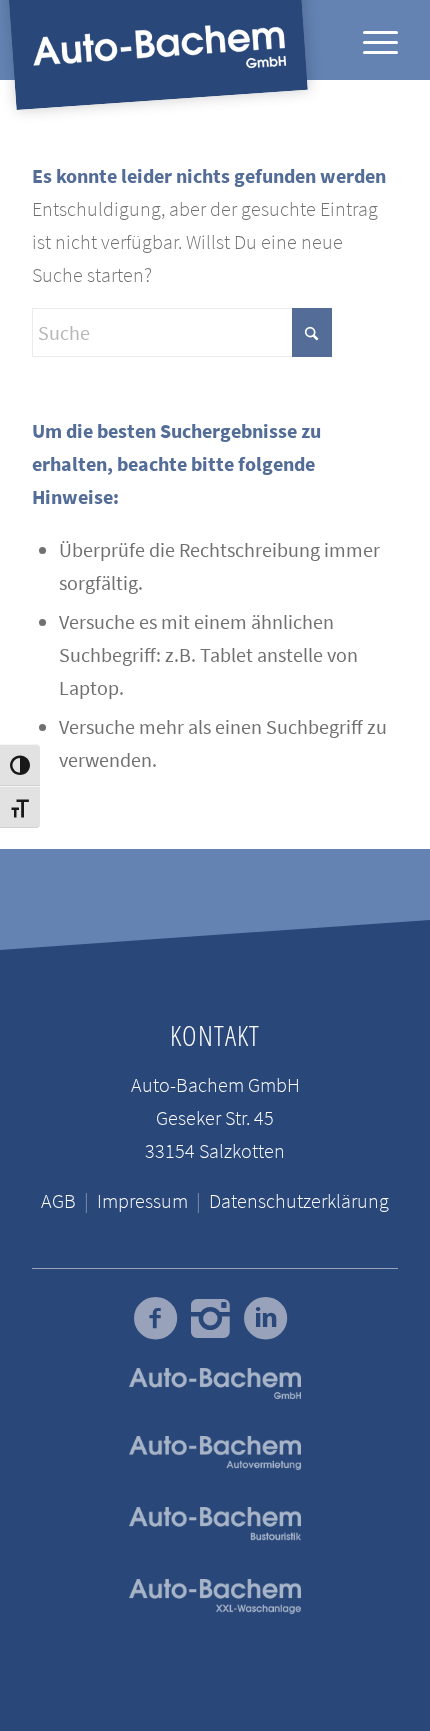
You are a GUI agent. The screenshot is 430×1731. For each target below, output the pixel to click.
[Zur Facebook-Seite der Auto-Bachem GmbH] (155, 1318)
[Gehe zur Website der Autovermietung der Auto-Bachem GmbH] (215, 1453)
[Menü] (370, 40)
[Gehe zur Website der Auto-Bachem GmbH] (215, 1383)
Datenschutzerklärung (299, 1200)
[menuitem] (370, 40)
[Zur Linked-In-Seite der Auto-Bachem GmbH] (265, 1318)
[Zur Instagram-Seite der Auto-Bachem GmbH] (210, 1318)
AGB (58, 1200)
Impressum (142, 1200)
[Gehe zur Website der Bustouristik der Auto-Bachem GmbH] (215, 1524)
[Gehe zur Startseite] (215, 1596)
